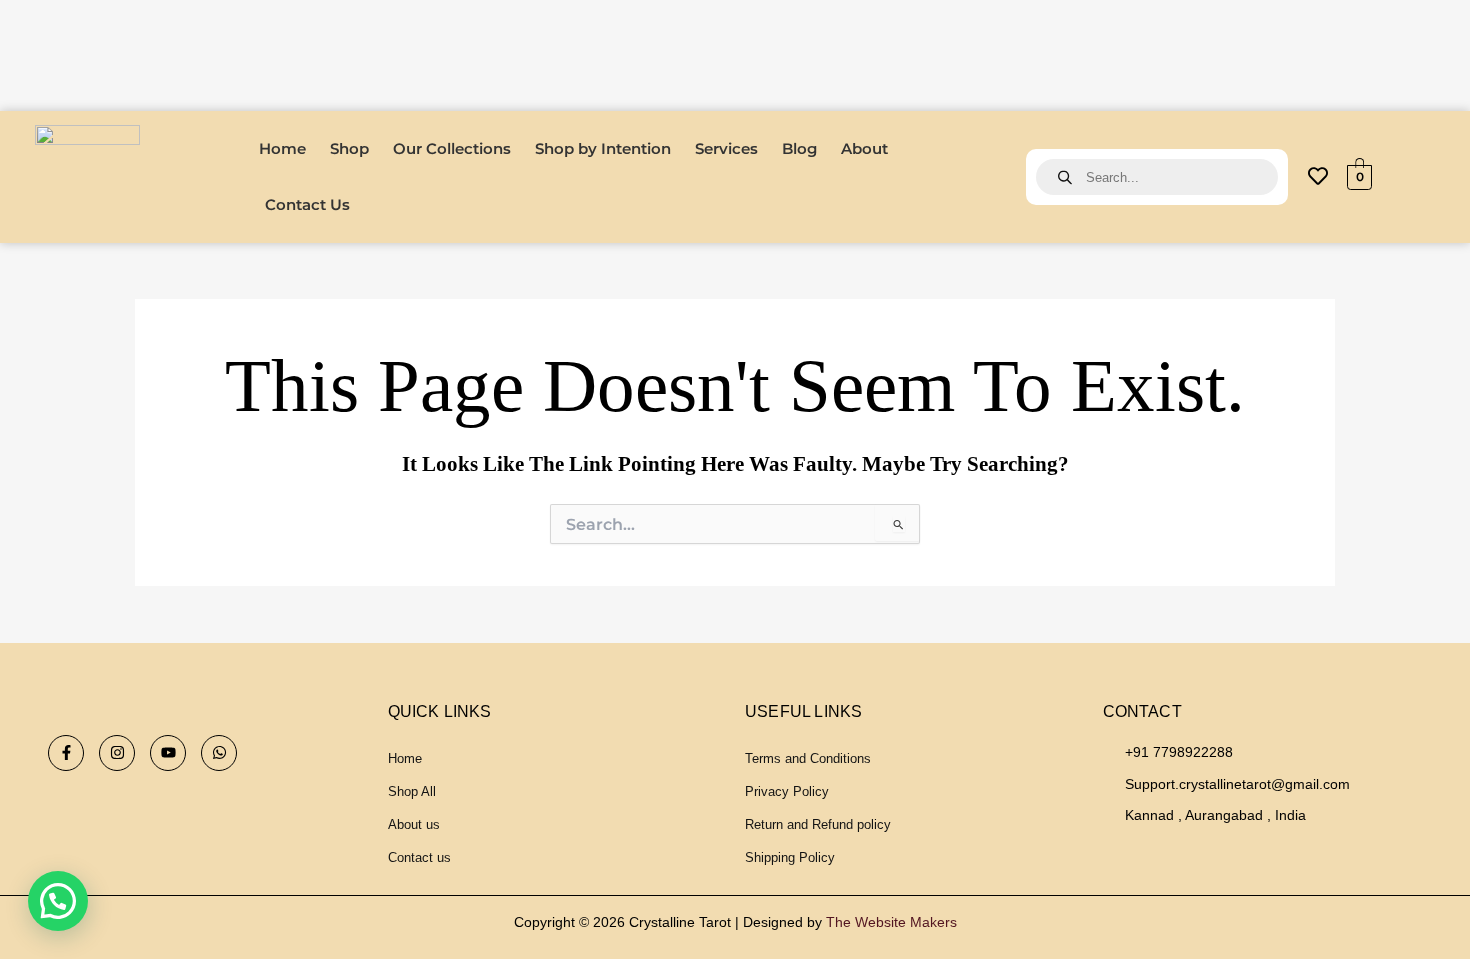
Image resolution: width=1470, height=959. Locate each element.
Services (726, 148)
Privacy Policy (787, 791)
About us (414, 824)
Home (282, 148)
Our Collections (452, 148)
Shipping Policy (790, 857)
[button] (58, 901)
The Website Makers (891, 922)
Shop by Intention (603, 148)
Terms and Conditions (808, 758)
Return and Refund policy (818, 824)
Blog (799, 148)
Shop (349, 148)
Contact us (419, 857)
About (864, 148)
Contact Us (307, 204)
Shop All (412, 791)
